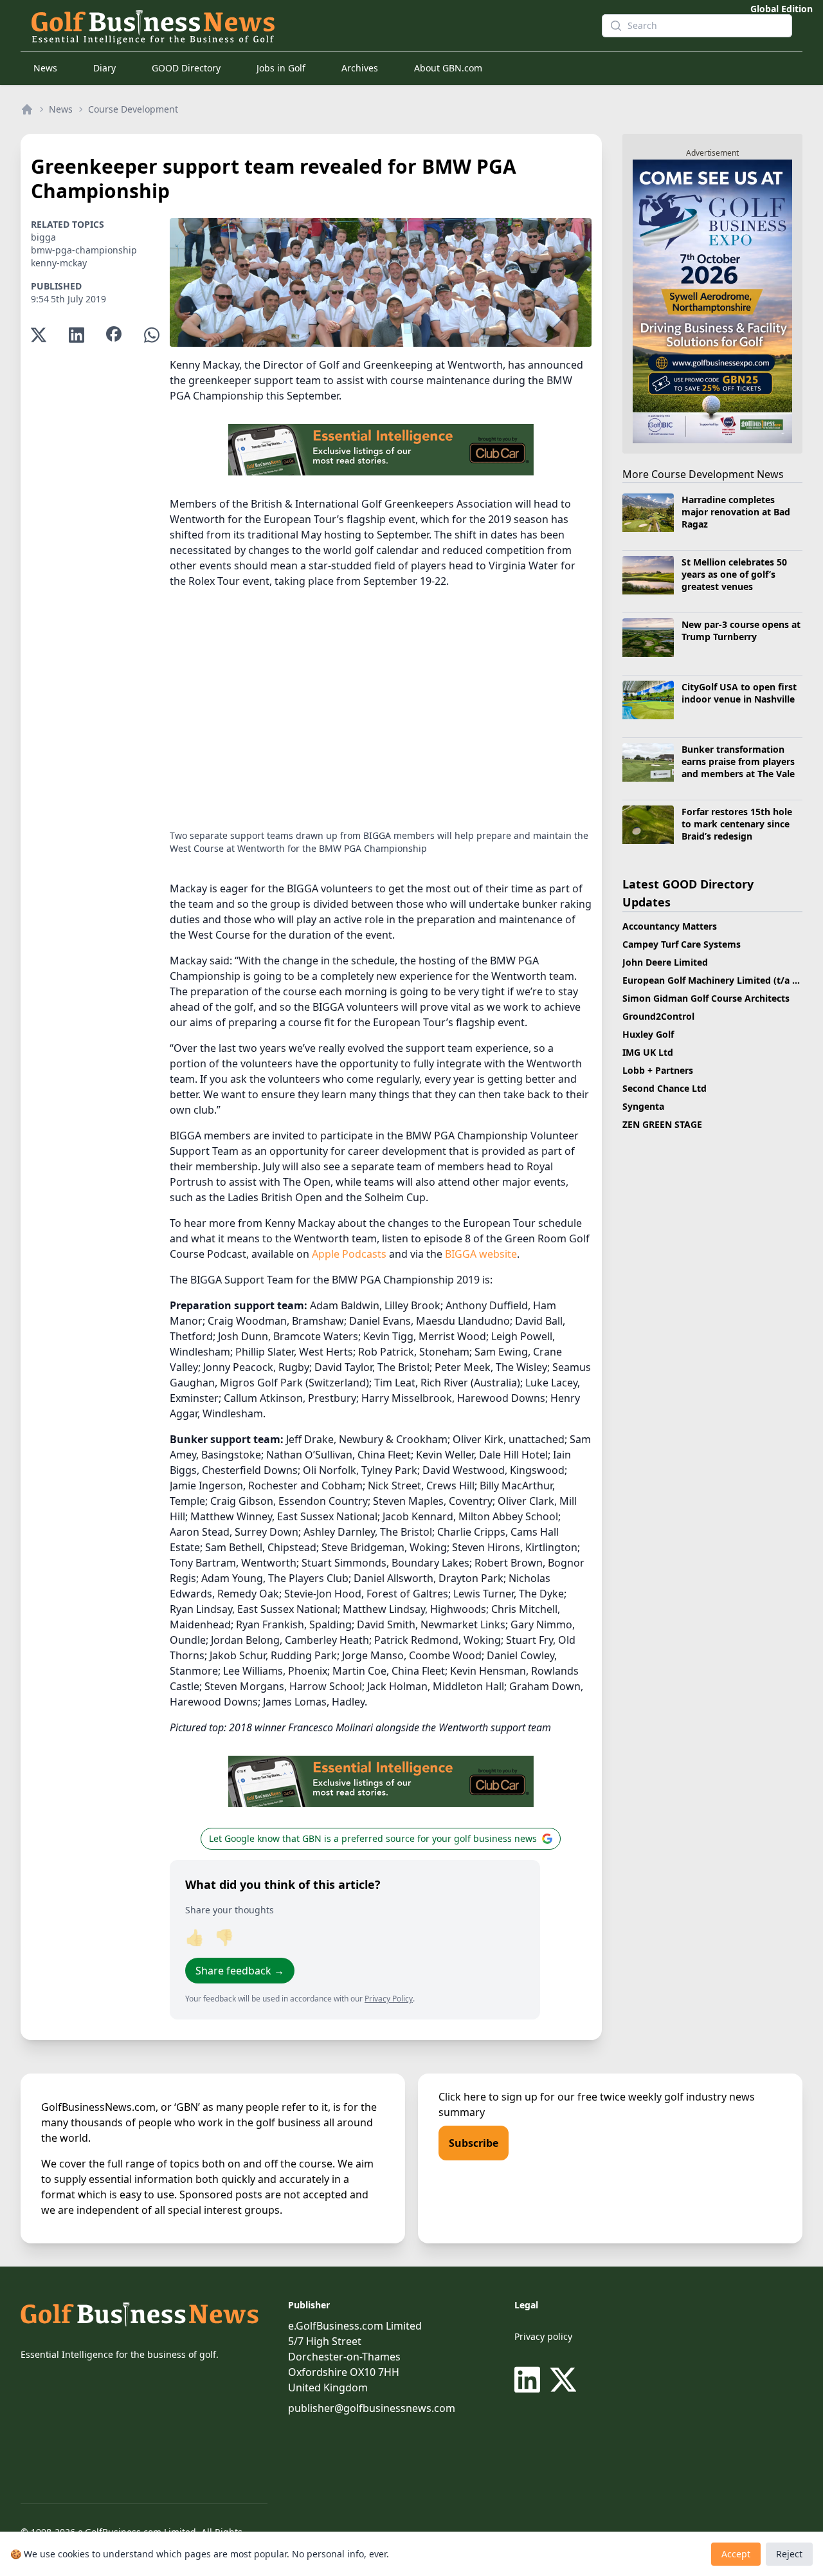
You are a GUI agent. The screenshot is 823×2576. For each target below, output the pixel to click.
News (45, 68)
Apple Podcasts (349, 1254)
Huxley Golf (648, 1034)
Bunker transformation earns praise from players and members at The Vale (738, 762)
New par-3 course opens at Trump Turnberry (741, 630)
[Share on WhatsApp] (152, 335)
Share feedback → (240, 1971)
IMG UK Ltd (648, 1052)
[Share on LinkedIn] (77, 335)
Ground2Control (658, 1016)
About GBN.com (448, 68)
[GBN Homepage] (306, 26)
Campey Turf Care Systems (682, 944)
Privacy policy (543, 2336)
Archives (360, 68)
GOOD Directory (186, 68)
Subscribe (474, 2143)
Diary (104, 68)
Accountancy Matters (670, 926)
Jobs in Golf (281, 68)
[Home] (27, 109)
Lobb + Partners (658, 1070)
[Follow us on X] (563, 2380)
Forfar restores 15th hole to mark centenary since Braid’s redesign (737, 824)
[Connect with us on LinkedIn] (530, 2380)
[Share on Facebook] (114, 335)
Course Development (133, 109)
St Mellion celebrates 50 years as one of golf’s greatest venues (734, 575)
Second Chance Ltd (665, 1088)
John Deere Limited (665, 962)
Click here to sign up (488, 2097)
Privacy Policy (389, 1999)
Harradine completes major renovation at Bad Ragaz (736, 512)
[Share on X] (39, 335)
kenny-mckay (59, 263)
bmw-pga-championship (84, 250)
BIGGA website (481, 1254)
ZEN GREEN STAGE (662, 1124)
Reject (789, 2554)
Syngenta (643, 1106)
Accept (736, 2554)
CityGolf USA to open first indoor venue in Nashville (739, 693)
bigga (43, 237)
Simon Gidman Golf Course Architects (706, 998)
